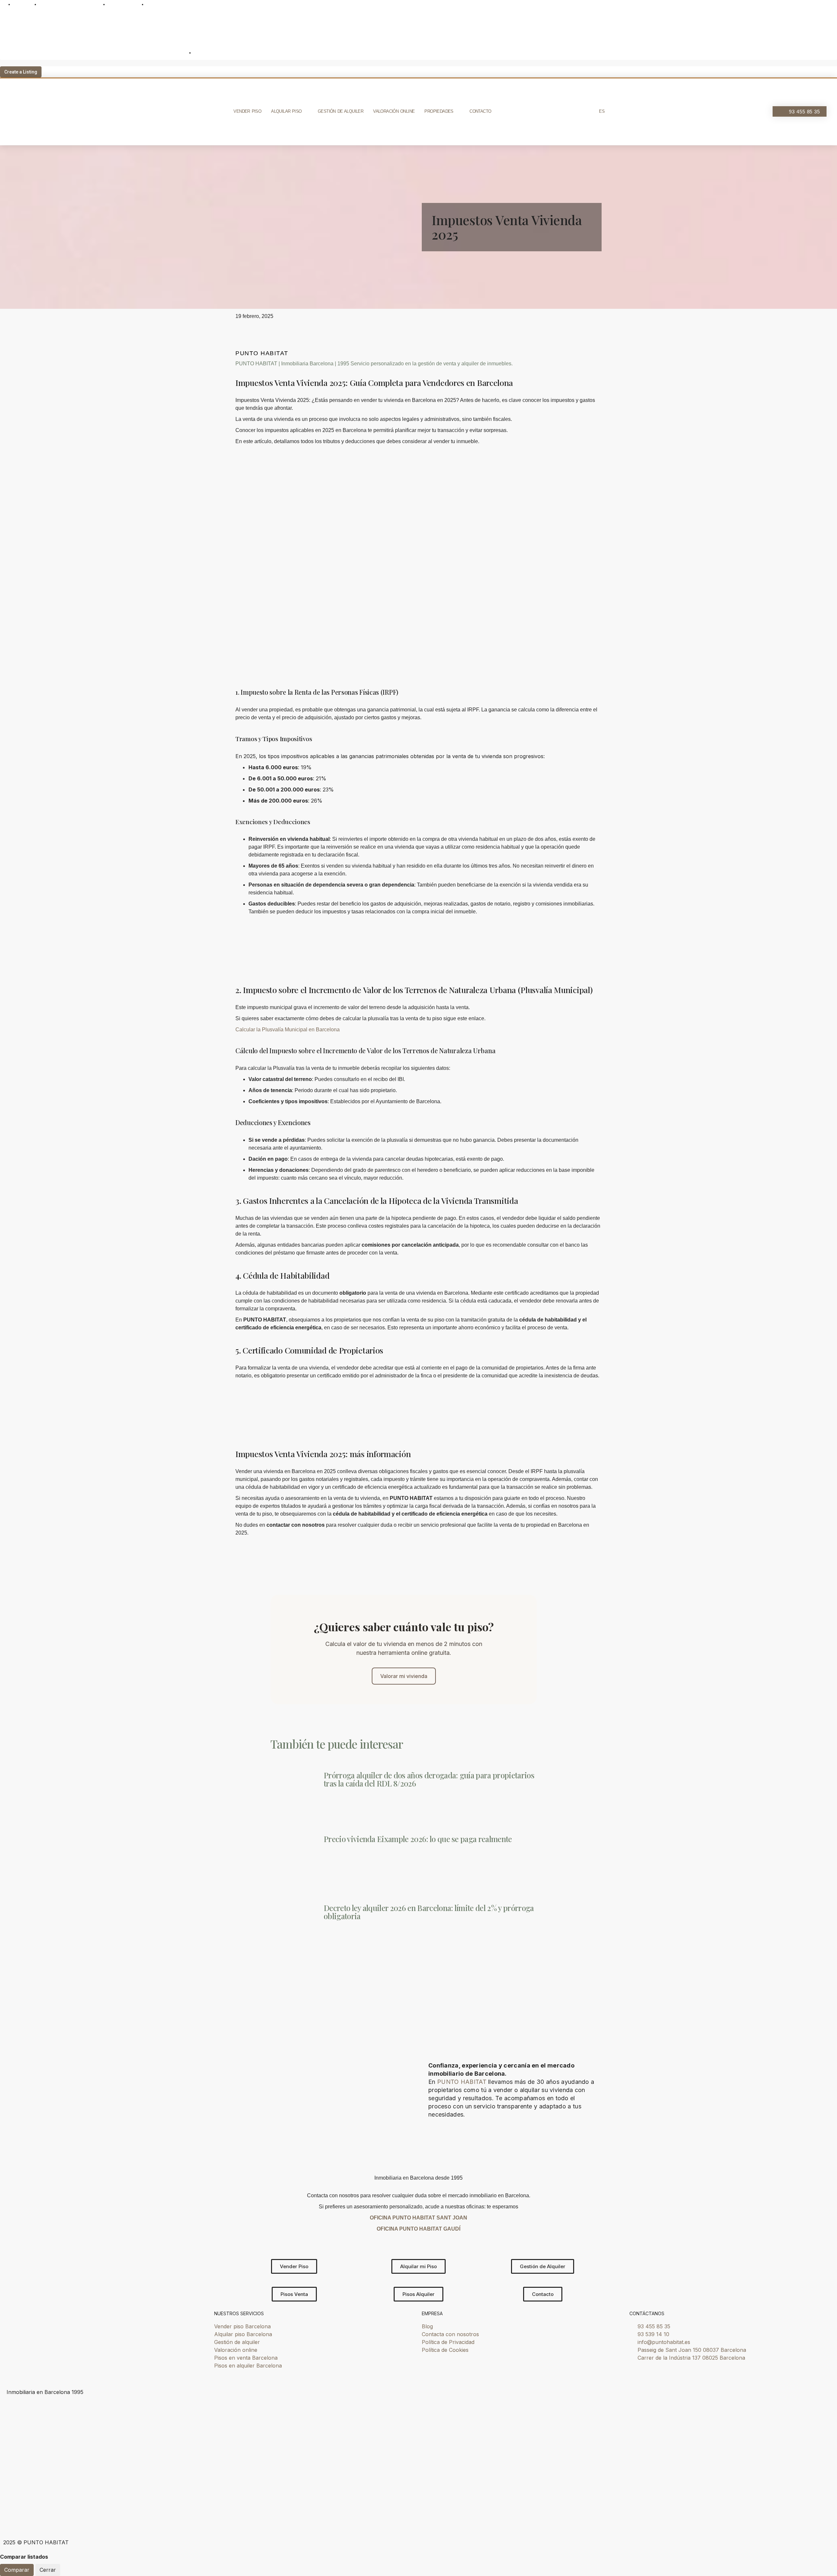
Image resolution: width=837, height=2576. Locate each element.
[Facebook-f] (87, 2518)
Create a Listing (21, 72)
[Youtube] (51, 2518)
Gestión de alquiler (341, 111)
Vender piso (247, 111)
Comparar (17, 2570)
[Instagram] (33, 2518)
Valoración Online (394, 111)
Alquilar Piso (286, 111)
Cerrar (48, 2570)
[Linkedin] (69, 2518)
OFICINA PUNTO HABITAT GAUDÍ (418, 2229)
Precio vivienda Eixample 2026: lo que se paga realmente (418, 1839)
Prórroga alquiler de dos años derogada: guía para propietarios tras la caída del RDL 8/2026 (429, 1779)
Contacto (480, 111)
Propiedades (439, 111)
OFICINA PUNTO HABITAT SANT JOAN (418, 2218)
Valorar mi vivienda (404, 1676)
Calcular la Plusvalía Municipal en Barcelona (288, 1030)
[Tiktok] (15, 2518)
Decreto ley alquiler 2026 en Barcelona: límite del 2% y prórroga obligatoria (429, 1912)
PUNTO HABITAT (462, 2082)
